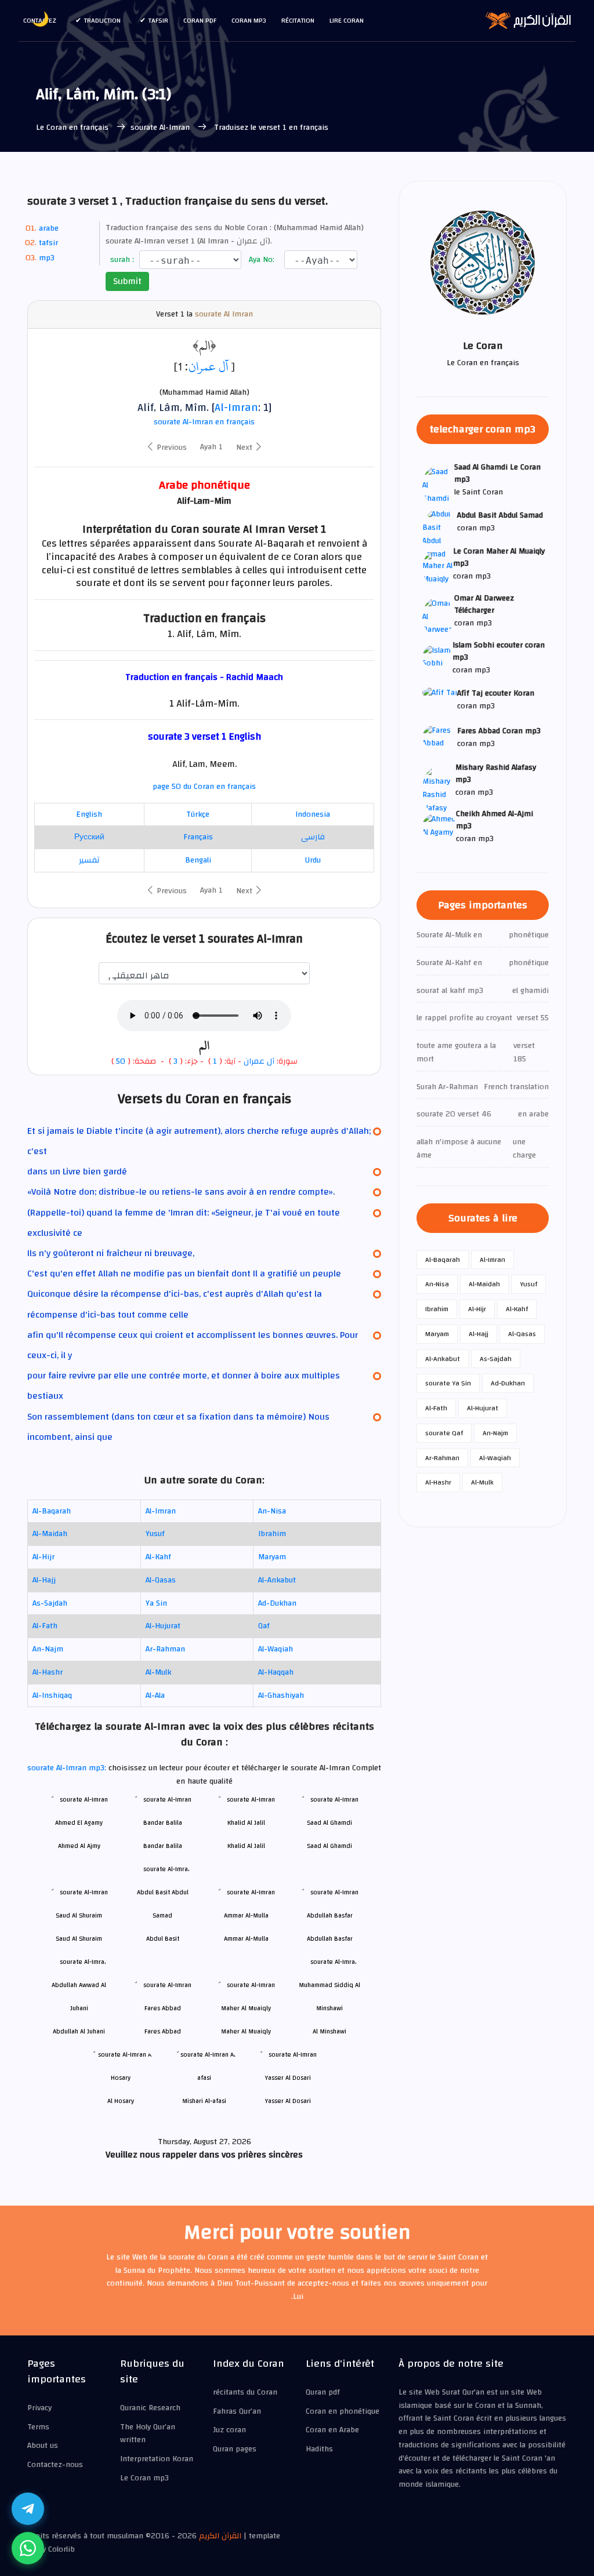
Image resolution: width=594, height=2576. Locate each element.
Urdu (313, 860)
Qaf (264, 1626)
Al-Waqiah (276, 1649)
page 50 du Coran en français (204, 787)
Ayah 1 (211, 447)
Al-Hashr (48, 1672)
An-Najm (48, 1649)
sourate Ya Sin (448, 1383)
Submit (127, 281)
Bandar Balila (163, 1846)
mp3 (47, 258)
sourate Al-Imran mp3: (68, 1768)
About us (43, 2446)
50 (121, 1061)
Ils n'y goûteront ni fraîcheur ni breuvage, (111, 1253)
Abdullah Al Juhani (79, 2031)
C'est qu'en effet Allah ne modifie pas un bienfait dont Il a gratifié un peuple (184, 1274)
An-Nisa (272, 1511)
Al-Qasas (161, 1580)
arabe (49, 228)
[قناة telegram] (28, 2509)
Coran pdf (200, 20)
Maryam (272, 1557)
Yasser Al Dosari (288, 2101)
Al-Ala (155, 1695)
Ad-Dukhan (277, 1603)
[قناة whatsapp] (28, 2548)
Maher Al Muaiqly (246, 2031)
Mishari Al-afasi (204, 2101)
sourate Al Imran (224, 314)
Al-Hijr (44, 1557)
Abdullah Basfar (330, 1939)
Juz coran (229, 2430)
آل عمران (208, 366)
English (89, 814)
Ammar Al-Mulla (246, 1939)
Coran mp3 (249, 20)
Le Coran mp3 (144, 2478)
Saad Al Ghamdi (329, 1846)
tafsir (158, 20)
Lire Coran (347, 20)
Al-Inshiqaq (52, 1695)
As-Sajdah (50, 1603)
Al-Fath (45, 1626)
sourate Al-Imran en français (204, 422)
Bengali (198, 860)
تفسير (89, 860)
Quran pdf (323, 2392)
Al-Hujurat (163, 1626)
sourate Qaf (444, 1433)
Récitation (298, 20)
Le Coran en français (72, 128)
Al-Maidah (50, 1534)
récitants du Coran (245, 2392)
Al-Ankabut (277, 1580)
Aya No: (260, 260)
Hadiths (319, 2449)
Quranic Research (150, 2408)
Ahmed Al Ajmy (79, 1846)
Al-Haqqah (276, 1672)
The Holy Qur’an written (148, 2434)
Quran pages (235, 2449)
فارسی (313, 837)
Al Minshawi (329, 2031)
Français (198, 837)
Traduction (102, 20)
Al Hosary (121, 2101)
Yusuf (155, 1534)
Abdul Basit (163, 1939)
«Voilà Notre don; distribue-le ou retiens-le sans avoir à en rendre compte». (181, 1192)
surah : (121, 260)
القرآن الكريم (220, 2536)
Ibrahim (272, 1534)
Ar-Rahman (165, 1649)
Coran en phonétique (343, 2411)
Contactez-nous (55, 2465)
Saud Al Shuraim (79, 1939)
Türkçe (198, 814)
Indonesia (313, 814)
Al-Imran (236, 407)
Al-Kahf (158, 1557)
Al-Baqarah (52, 1511)
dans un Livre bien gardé (77, 1171)
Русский (89, 837)
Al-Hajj (44, 1580)
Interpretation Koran (157, 2459)
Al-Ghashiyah (281, 1695)
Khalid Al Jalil (246, 1846)
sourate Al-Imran (161, 128)
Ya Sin (156, 1603)
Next (245, 447)
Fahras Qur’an (237, 2411)
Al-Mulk (158, 1672)
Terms (38, 2427)
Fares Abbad (163, 2031)
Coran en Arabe (332, 2430)
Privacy (39, 2408)
